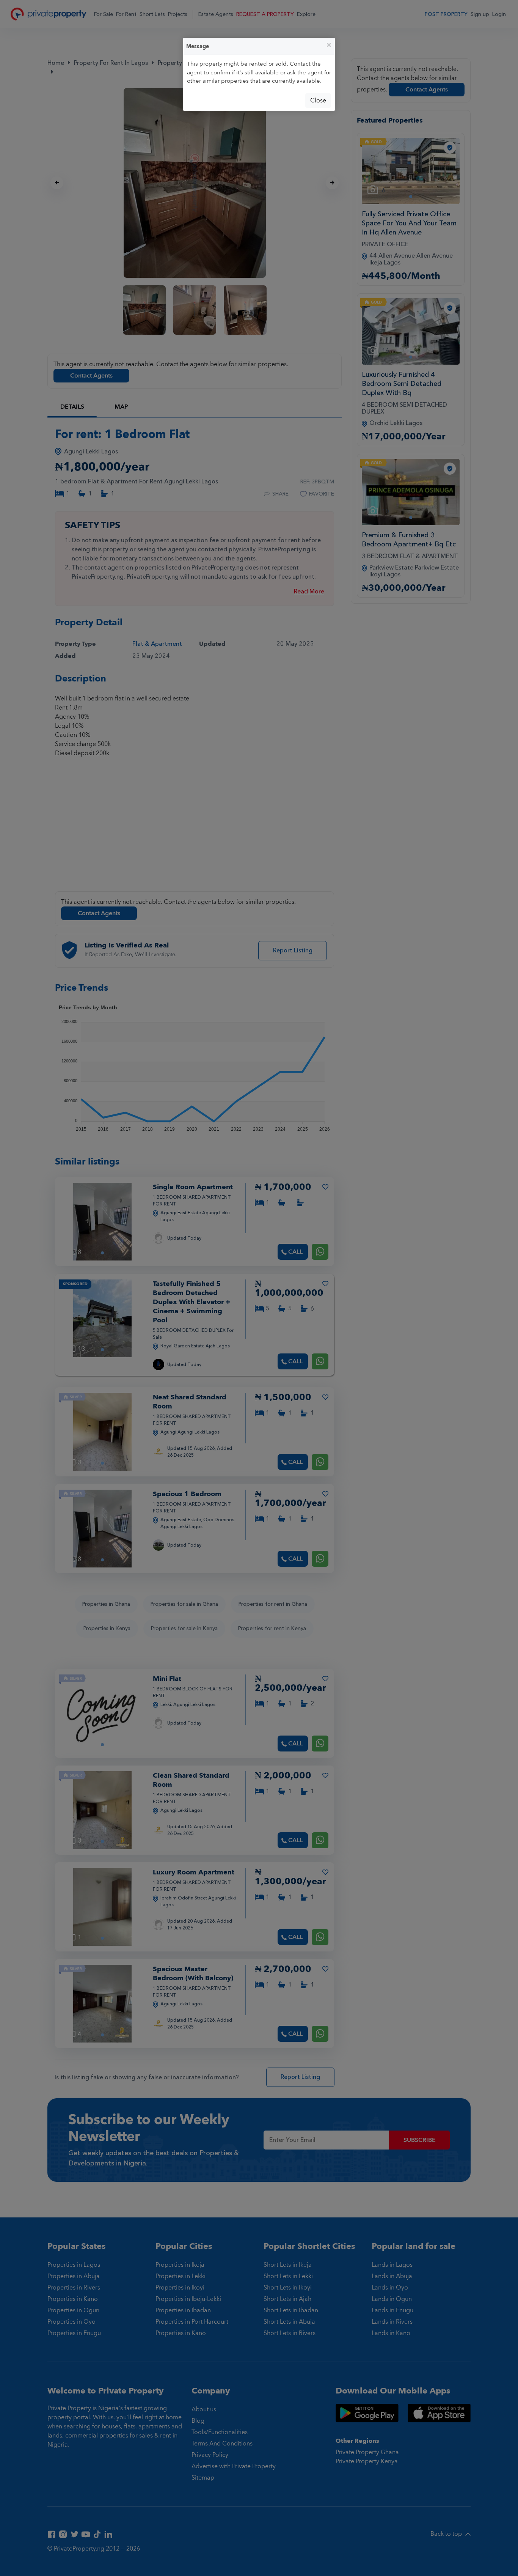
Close (318, 101)
